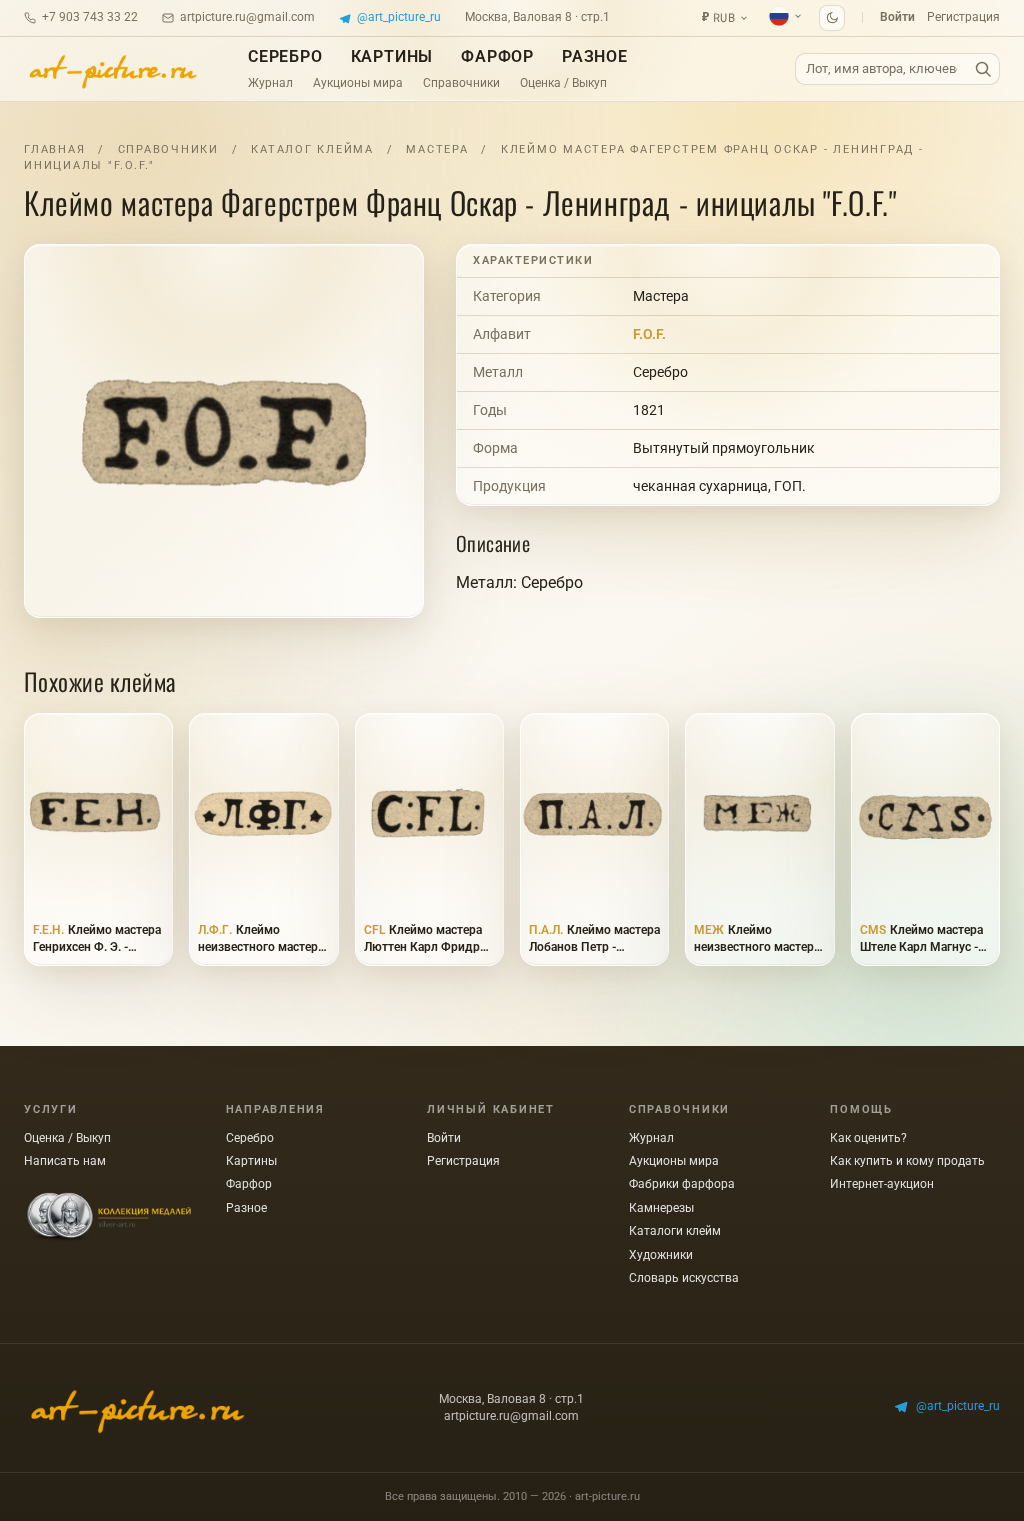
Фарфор (497, 56)
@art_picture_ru (399, 17)
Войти (897, 17)
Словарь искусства (684, 1278)
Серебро (285, 56)
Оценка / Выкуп (563, 83)
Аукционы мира (358, 83)
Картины (392, 56)
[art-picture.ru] (112, 69)
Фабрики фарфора (682, 1184)
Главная (54, 149)
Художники (661, 1255)
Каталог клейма (312, 149)
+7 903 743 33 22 (90, 17)
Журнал (270, 83)
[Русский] (786, 16)
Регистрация (963, 17)
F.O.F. (649, 334)
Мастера (437, 149)
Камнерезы (661, 1208)
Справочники (461, 83)
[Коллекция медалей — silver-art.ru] (109, 1217)
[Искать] (983, 69)
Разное (595, 56)
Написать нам (65, 1161)
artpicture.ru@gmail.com (247, 17)
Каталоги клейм (675, 1231)
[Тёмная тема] (832, 18)
